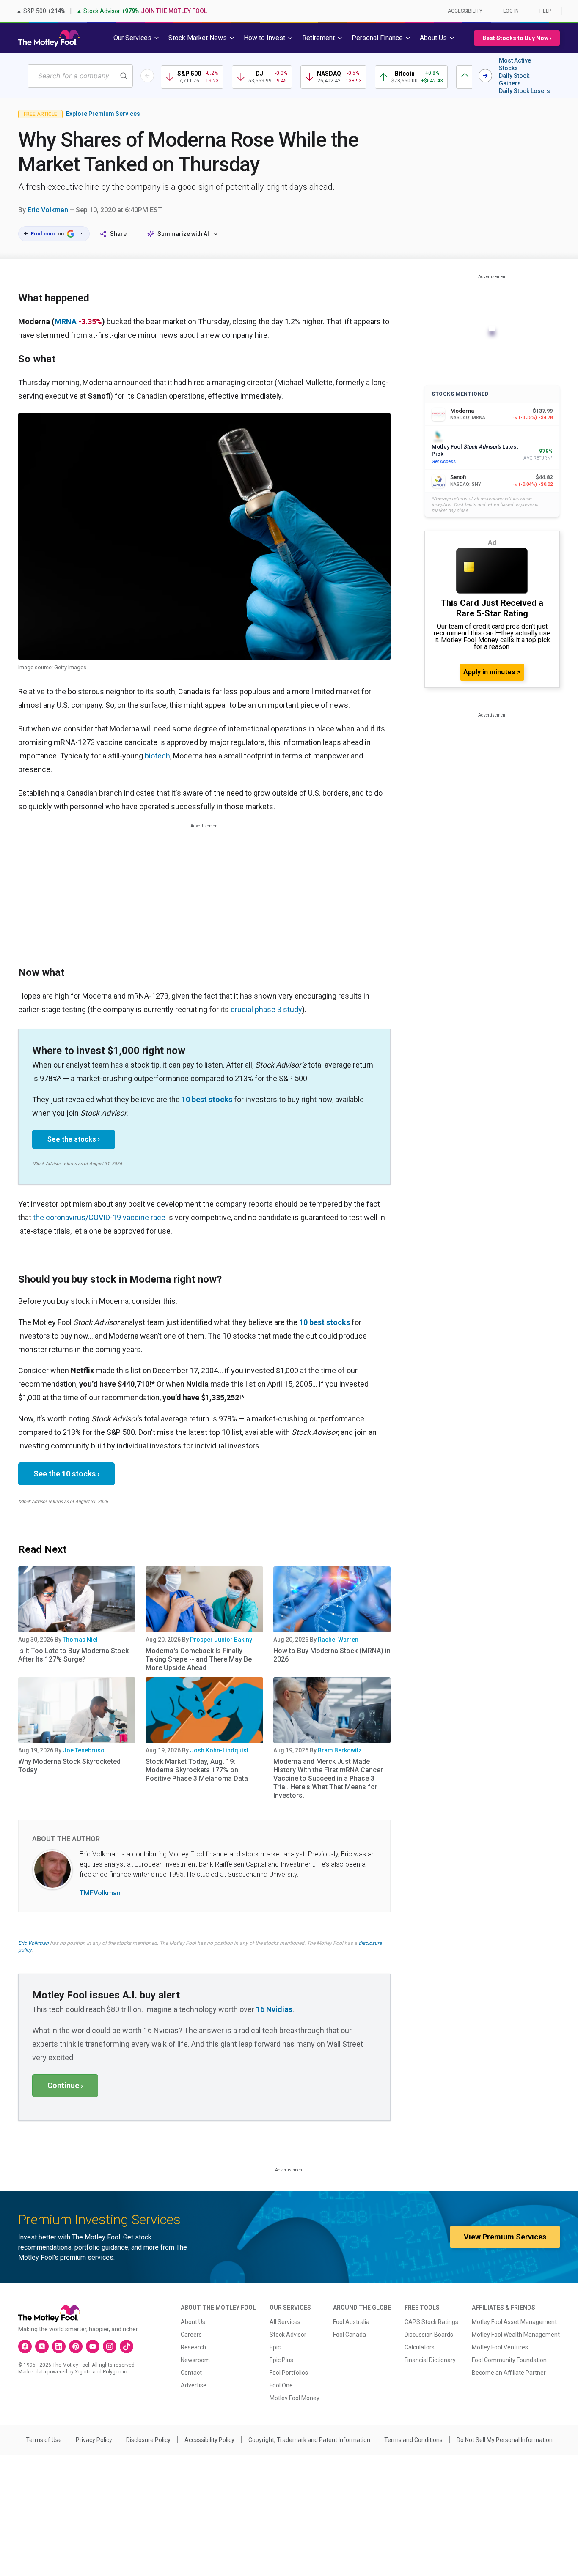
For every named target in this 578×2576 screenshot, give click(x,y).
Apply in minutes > (492, 672)
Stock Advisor (288, 2335)
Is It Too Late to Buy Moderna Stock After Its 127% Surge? (73, 1655)
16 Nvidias (274, 2009)
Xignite (83, 2372)
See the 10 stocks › (66, 1474)
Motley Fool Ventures (500, 2347)
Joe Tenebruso (84, 1750)
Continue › (65, 2085)
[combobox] (80, 76)
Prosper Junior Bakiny (221, 1640)
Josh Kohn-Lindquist (219, 1750)
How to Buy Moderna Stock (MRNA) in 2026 (332, 1655)
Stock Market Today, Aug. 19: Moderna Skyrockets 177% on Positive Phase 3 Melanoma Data (197, 1770)
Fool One (281, 2385)
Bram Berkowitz (340, 1750)
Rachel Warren (338, 1640)
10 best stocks (207, 1099)
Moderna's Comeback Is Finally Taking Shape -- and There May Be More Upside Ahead (199, 1659)
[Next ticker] (485, 76)
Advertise (194, 2385)
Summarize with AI (183, 234)
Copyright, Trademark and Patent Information (309, 2440)
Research (193, 2347)
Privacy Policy (94, 2440)
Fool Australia (351, 2322)
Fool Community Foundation (509, 2360)
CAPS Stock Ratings (431, 2322)
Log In (511, 11)
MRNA (66, 322)
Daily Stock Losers (524, 91)
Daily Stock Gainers (514, 79)
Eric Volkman (48, 210)
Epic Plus (281, 2360)
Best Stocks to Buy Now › (517, 38)
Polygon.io (115, 2372)
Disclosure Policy (148, 2440)
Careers (191, 2335)
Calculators (420, 2347)
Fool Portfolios (289, 2373)
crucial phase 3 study (266, 1009)
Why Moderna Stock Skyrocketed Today (69, 1766)
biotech (157, 756)
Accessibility (465, 11)
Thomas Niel (80, 1640)
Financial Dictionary (430, 2360)
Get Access (444, 461)
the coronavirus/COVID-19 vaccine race (99, 1217)
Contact (191, 2373)
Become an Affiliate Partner (509, 2373)
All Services (285, 2322)
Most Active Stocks (515, 64)
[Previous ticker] (147, 76)
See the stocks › (74, 1139)
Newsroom (195, 2360)
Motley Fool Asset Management (514, 2322)
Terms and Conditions (413, 2440)
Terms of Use (44, 2440)
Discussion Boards (429, 2335)
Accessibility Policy (209, 2440)
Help (545, 11)
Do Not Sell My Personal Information (505, 2440)
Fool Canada (350, 2335)
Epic (275, 2347)
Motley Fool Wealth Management (516, 2335)
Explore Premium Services (103, 114)
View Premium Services (505, 2237)
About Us (193, 2322)
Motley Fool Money (295, 2398)
